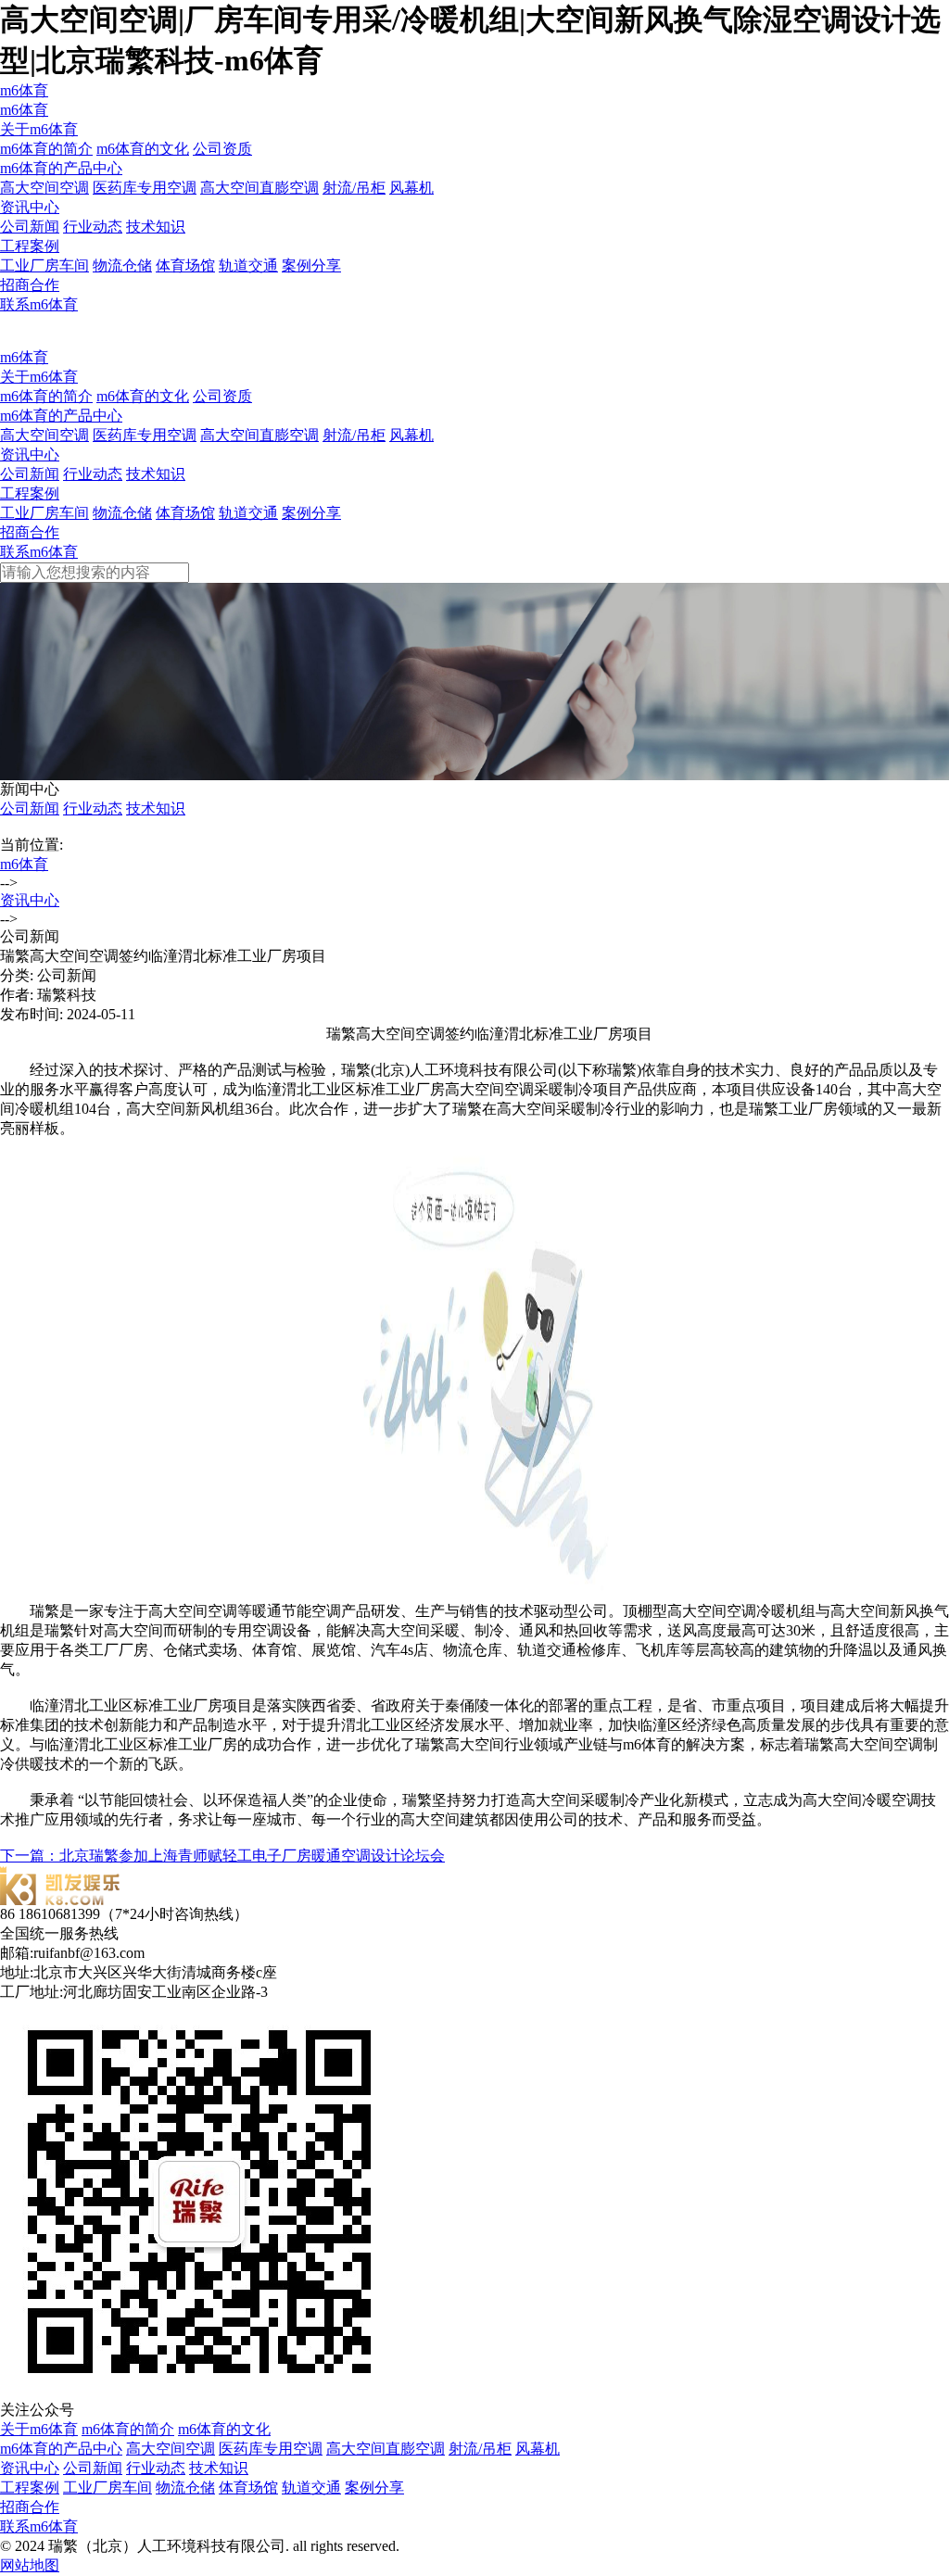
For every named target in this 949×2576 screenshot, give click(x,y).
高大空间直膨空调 (259, 188)
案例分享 (311, 265)
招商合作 (30, 285)
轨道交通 (248, 265)
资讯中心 (30, 207)
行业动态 (93, 227)
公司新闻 (30, 227)
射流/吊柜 (354, 188)
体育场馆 (185, 265)
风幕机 (411, 188)
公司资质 (222, 149)
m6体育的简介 (46, 149)
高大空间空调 (44, 188)
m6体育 (24, 90)
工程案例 (30, 246)
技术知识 (156, 227)
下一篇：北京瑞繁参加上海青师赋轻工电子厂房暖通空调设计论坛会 (222, 1856)
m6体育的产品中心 (61, 168)
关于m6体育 (39, 129)
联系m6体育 (39, 304)
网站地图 (30, 2565)
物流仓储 (122, 265)
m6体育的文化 (143, 149)
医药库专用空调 (145, 188)
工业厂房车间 (44, 265)
